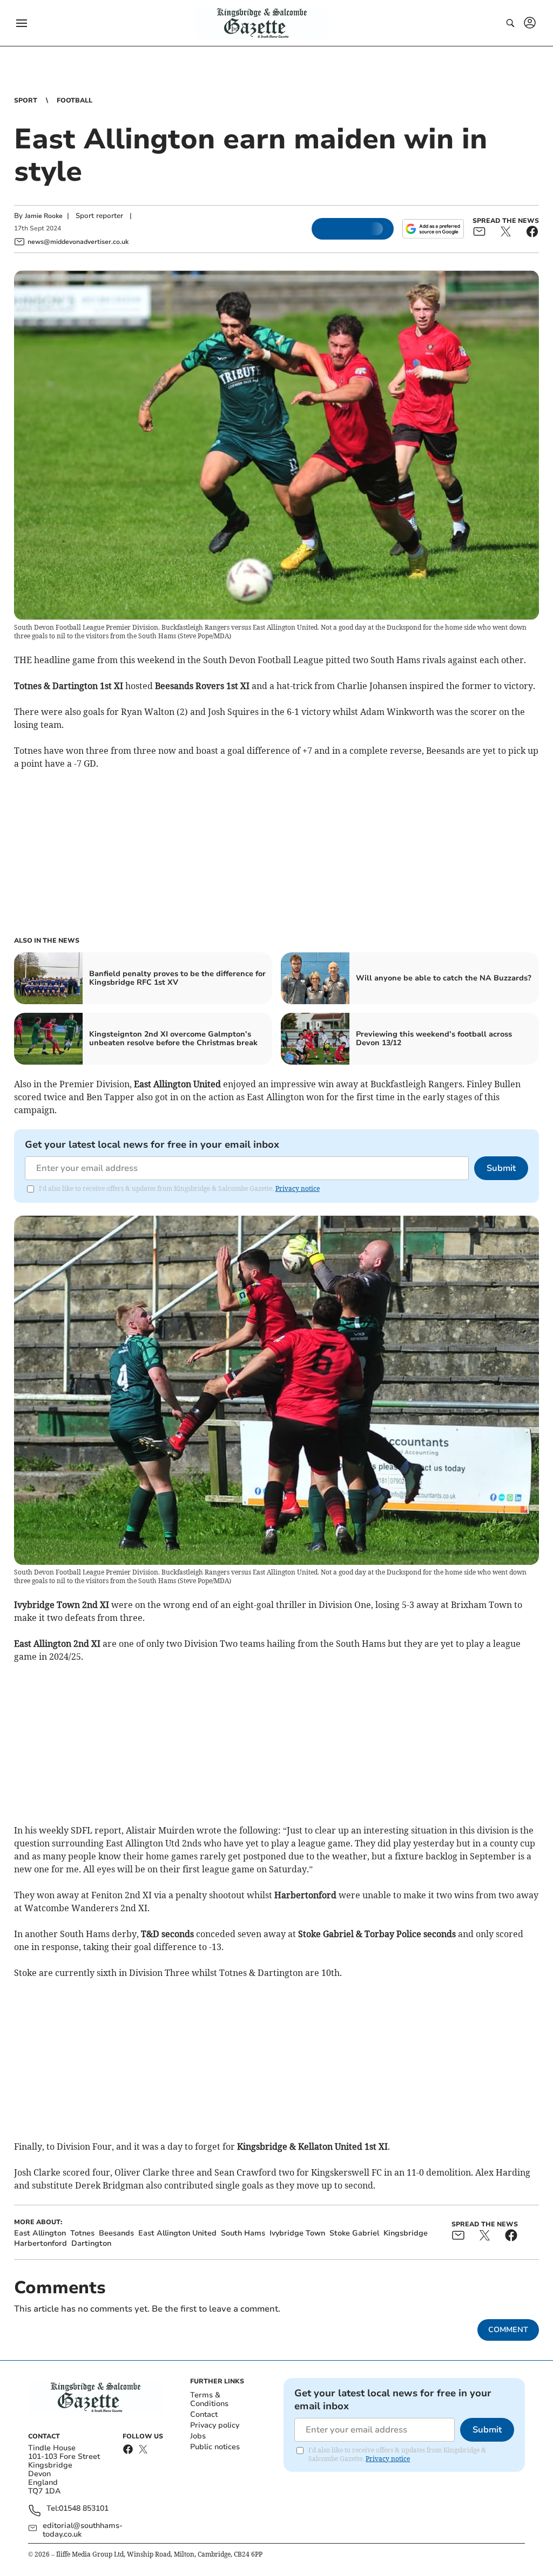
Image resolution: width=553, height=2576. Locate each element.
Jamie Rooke (44, 216)
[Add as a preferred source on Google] (433, 229)
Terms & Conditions (209, 2399)
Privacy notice (298, 1188)
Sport (26, 100)
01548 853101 (84, 2509)
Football (75, 100)
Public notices (215, 2447)
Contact (204, 2414)
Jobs (198, 2436)
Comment (508, 2330)
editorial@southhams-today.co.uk (83, 2530)
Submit (501, 1168)
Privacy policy (215, 2425)
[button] (22, 23)
